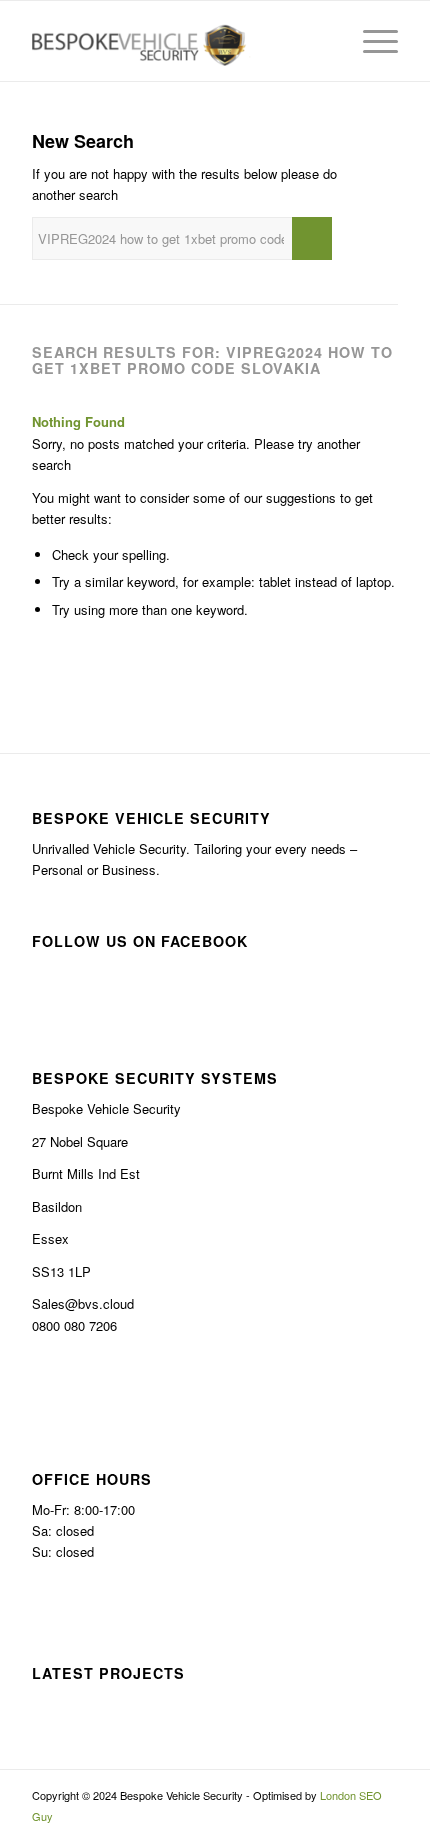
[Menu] (370, 41)
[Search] (323, 41)
